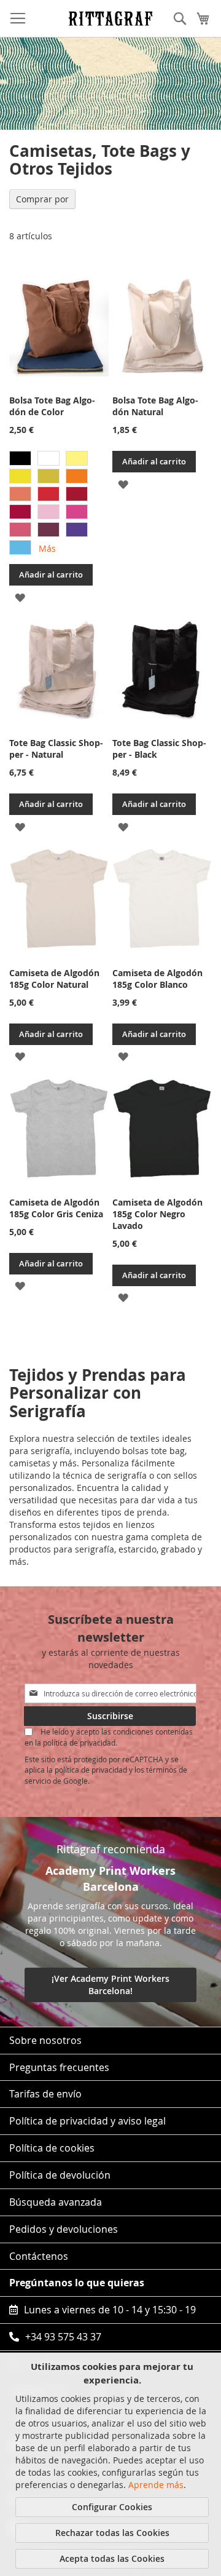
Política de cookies (52, 2148)
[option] (20, 458)
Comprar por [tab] (42, 199)
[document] (112, 2464)
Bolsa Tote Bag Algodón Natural (155, 406)
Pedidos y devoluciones (64, 2229)
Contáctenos (39, 2256)
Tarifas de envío (45, 2094)
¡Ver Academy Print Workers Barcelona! (110, 1985)
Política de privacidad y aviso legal (87, 2121)
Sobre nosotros (45, 2040)
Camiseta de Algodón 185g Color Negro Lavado (157, 1214)
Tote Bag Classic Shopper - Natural (56, 749)
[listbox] (59, 504)
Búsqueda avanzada (56, 2202)
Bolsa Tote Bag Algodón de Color (52, 406)
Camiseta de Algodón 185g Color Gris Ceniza (56, 1208)
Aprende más (156, 2485)
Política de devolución (60, 2175)
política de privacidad (91, 1770)
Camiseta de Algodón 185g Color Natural (54, 979)
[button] (20, 596)
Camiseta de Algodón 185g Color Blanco (157, 979)
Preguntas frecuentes (59, 2067)
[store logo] (110, 18)
